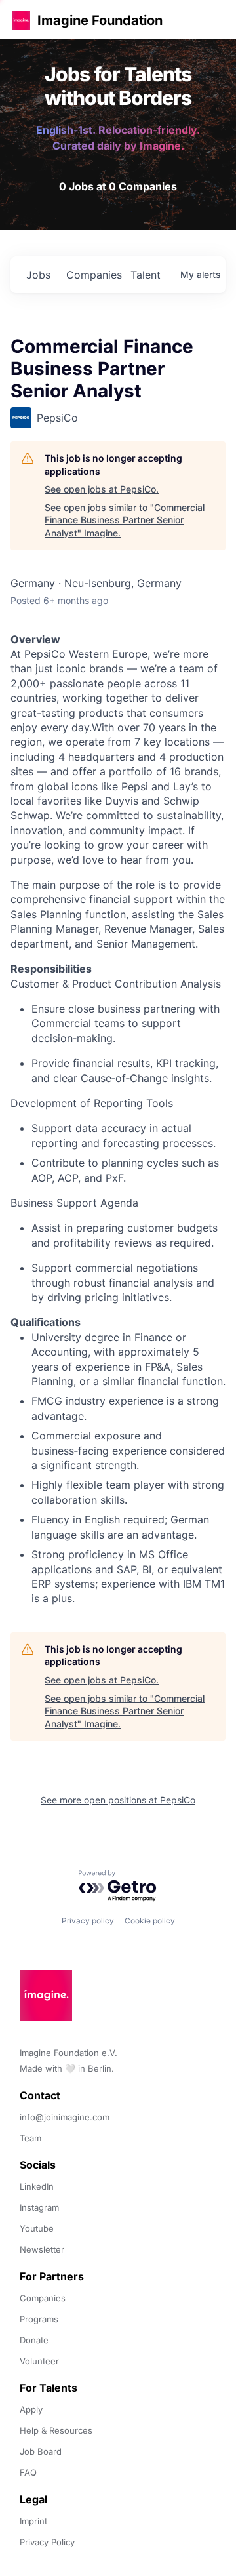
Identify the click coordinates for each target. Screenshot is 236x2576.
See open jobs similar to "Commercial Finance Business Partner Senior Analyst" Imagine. (125, 520)
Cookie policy (150, 1921)
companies (93, 275)
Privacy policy (88, 1921)
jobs (38, 275)
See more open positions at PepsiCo (118, 1800)
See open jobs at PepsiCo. (102, 489)
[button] (21, 20)
